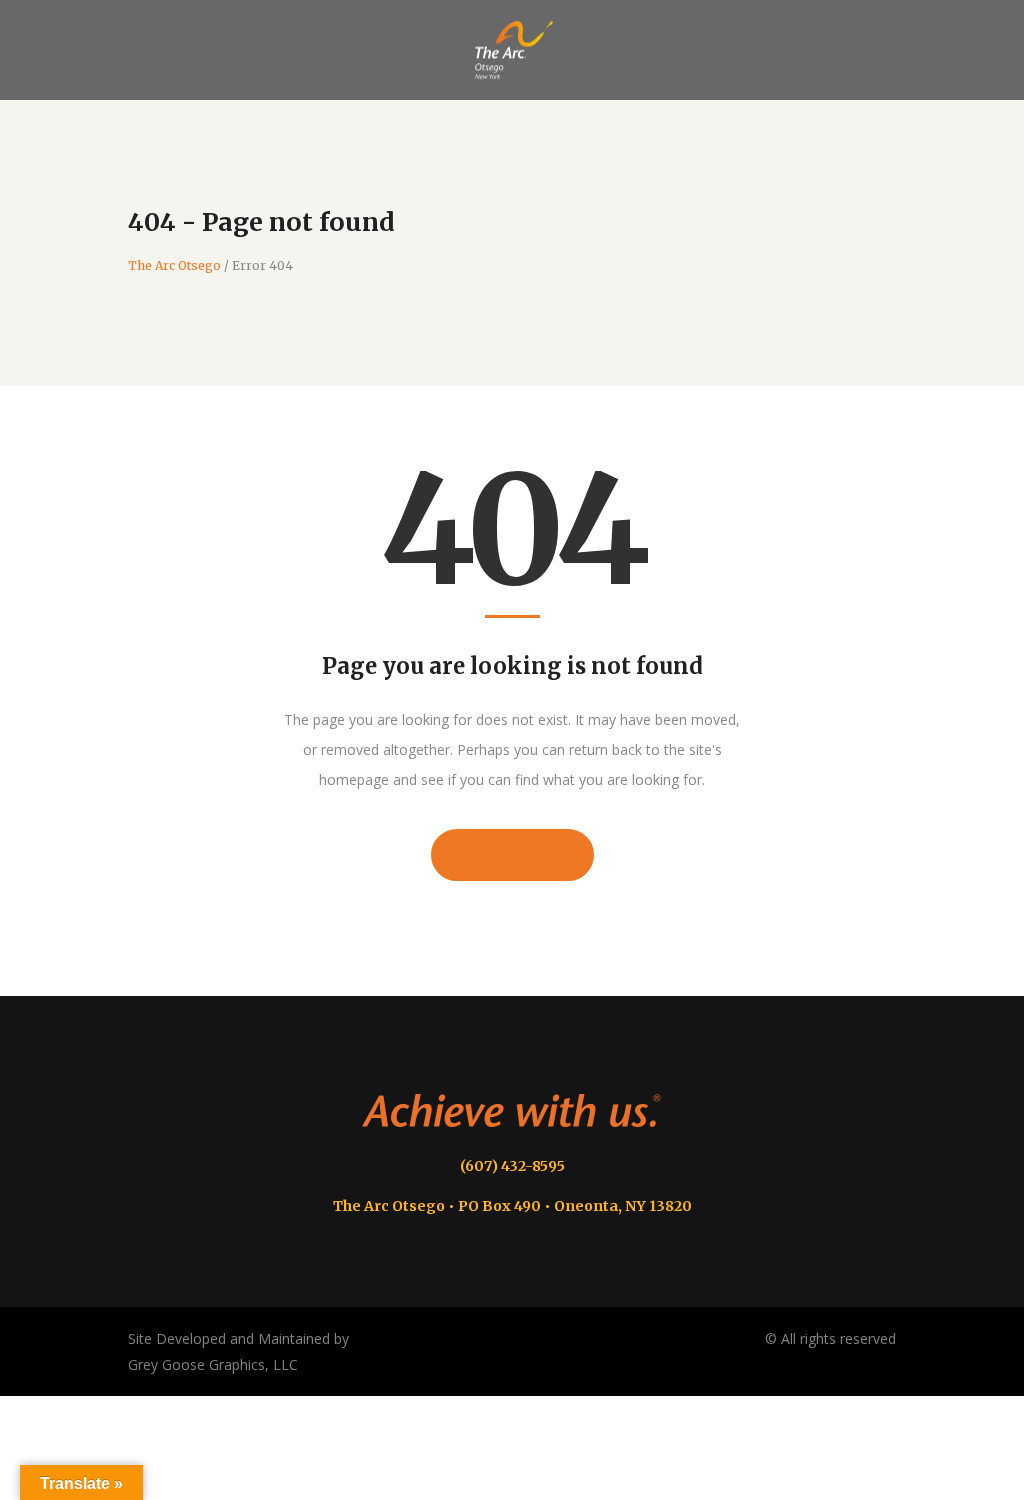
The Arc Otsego (174, 266)
